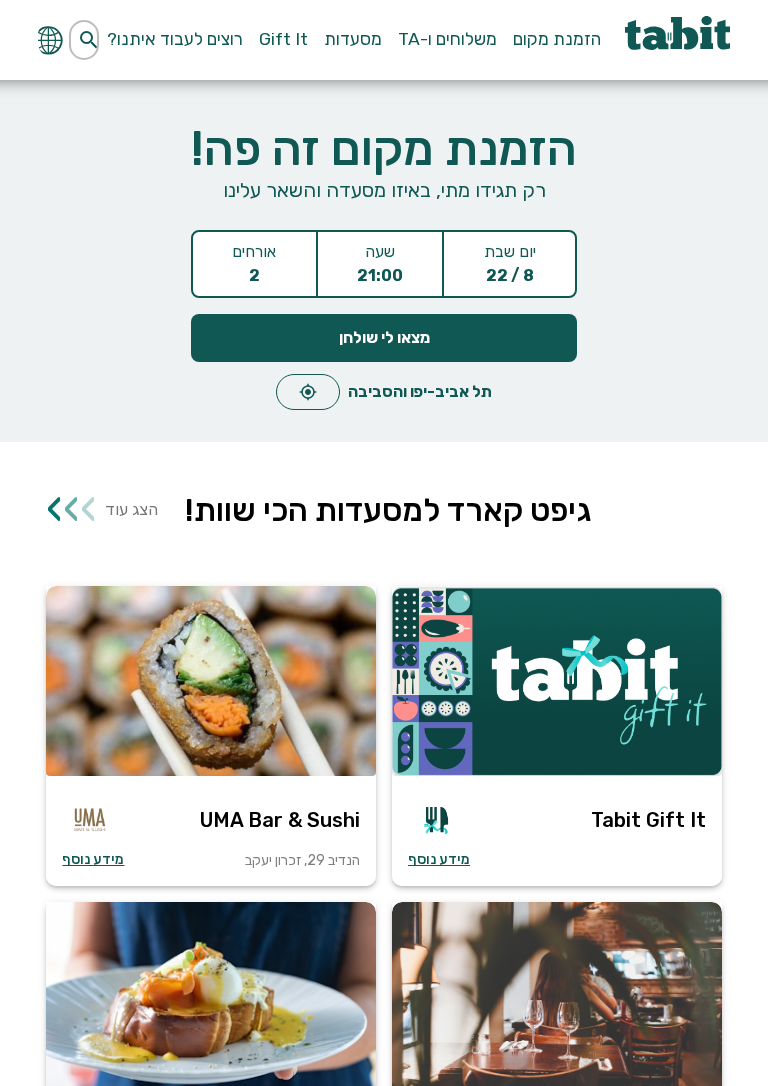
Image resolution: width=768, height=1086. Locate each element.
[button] (557, 736)
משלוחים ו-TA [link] (447, 39)
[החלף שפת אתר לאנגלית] (53, 39)
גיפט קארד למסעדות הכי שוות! (388, 510)
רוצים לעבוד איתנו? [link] (175, 39)
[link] (677, 40)
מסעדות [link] (353, 39)
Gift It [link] (283, 39)
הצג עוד (102, 508)
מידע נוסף (439, 859)
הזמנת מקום (557, 39)
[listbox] (384, 386)
